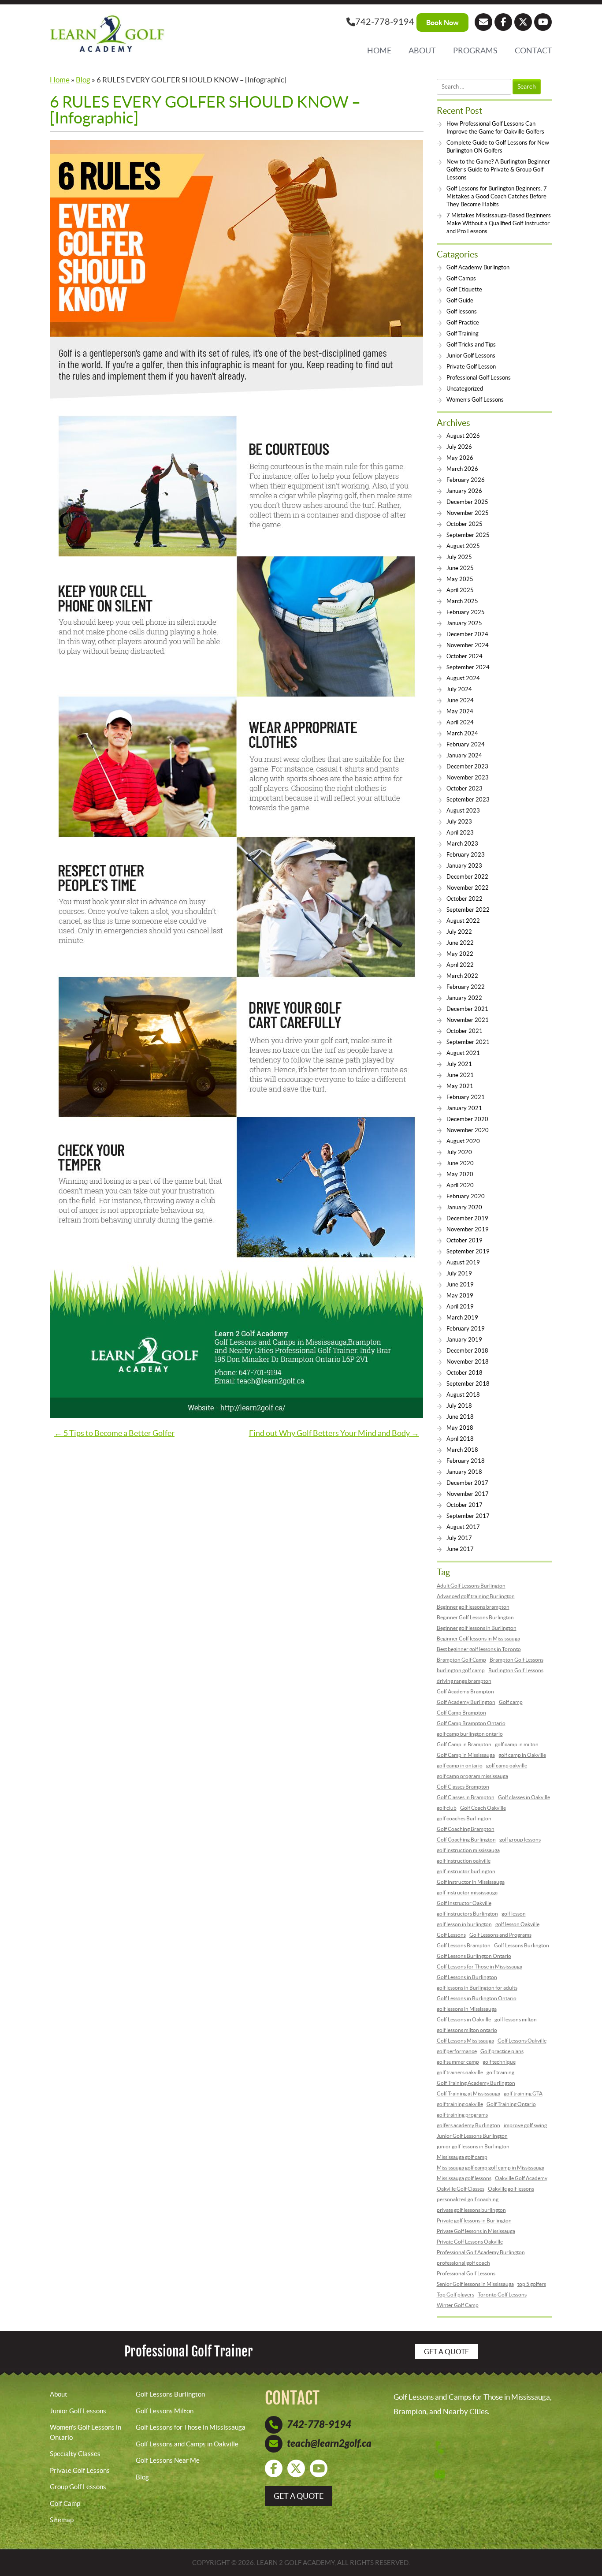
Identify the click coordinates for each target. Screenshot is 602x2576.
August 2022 (463, 921)
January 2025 (464, 623)
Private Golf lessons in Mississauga (476, 2231)
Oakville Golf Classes (461, 2189)
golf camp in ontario (460, 1765)
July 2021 (459, 1064)
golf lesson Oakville (517, 1924)
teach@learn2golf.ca (329, 2444)
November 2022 (468, 888)
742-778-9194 (385, 22)
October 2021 (465, 1031)
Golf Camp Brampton (461, 1713)
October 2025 (465, 524)
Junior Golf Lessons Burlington (472, 2136)
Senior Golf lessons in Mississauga (475, 2284)
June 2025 (460, 568)
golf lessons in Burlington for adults (477, 1988)
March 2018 (462, 1450)
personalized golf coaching (468, 2199)
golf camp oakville (507, 1765)
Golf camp (511, 1702)
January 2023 (464, 866)
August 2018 (463, 1395)
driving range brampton (464, 1681)
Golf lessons (462, 311)
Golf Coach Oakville (483, 1808)
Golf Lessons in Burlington (467, 1977)
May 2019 (460, 1295)
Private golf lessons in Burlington (474, 2220)
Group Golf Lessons (78, 2487)
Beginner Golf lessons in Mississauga (478, 1638)
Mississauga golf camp (462, 2157)
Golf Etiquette (464, 289)
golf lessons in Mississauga (467, 2009)
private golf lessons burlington (471, 2210)
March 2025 (462, 601)
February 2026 (466, 480)
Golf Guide (460, 300)
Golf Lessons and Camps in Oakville (187, 2444)
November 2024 (468, 645)
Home (379, 50)
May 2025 (460, 579)
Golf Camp (65, 2503)
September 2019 (468, 1251)
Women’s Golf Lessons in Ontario (85, 2432)
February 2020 (466, 1196)
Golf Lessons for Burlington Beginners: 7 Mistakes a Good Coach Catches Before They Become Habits (497, 196)
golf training (500, 2072)
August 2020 (463, 1141)
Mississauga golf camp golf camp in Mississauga (491, 2168)
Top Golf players (455, 2295)
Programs (475, 50)
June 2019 (460, 1284)
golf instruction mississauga (468, 1850)
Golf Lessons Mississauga (465, 2041)
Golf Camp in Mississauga (466, 1755)
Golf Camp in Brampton (464, 1744)
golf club (447, 1808)
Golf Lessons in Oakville (464, 2019)
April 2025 (460, 590)
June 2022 (460, 943)
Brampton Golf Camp (461, 1660)
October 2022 (465, 899)
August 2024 (463, 678)
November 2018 (468, 1362)
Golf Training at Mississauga (468, 2093)
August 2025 (463, 546)
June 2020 (460, 1163)
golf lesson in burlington (464, 1924)
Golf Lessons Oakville (522, 2041)
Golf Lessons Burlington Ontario (474, 1956)
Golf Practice (463, 322)
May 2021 (460, 1086)
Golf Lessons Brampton (464, 1945)
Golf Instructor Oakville (464, 1903)
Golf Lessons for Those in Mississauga (479, 1966)
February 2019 (466, 1329)
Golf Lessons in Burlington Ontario (477, 1998)
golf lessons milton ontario (467, 2030)
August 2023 (463, 811)
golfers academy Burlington (468, 2125)
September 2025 (468, 535)
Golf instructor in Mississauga (471, 1882)
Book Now (442, 22)
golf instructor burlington (466, 1871)
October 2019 (465, 1240)
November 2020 (468, 1130)
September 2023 (468, 800)
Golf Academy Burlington (478, 267)
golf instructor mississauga (467, 1892)
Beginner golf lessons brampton (473, 1607)
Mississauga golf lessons (464, 2178)
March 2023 (462, 844)
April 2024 (460, 722)
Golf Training (463, 334)
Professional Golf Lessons (479, 378)
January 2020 (464, 1207)
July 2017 (459, 1538)
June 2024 (460, 700)
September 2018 (468, 1384)
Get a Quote (446, 2352)
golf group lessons (520, 1840)
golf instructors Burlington (467, 1914)
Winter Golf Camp (458, 2305)
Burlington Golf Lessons (516, 1670)
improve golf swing (525, 2125)
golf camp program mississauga (472, 1776)
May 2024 (460, 711)
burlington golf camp (461, 1670)
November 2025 (468, 513)
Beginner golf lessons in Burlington (477, 1628)
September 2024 (468, 667)
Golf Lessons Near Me (168, 2460)
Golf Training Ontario (511, 2104)
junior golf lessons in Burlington (473, 2146)
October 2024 (465, 656)
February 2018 (466, 1461)
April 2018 (460, 1439)
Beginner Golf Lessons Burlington (475, 1617)
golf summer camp (458, 2062)
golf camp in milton (517, 1744)
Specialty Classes (75, 2454)
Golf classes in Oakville (524, 1797)
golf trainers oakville (460, 2072)
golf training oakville (460, 2104)
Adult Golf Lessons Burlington (471, 1586)
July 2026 (459, 447)
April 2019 (460, 1307)
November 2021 (468, 1020)
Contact (533, 50)
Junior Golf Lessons (471, 356)
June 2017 (460, 1549)
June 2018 (460, 1417)
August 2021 (463, 1053)
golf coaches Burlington (464, 1818)
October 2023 (465, 788)
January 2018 (464, 1472)
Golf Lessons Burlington (522, 1945)
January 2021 (464, 1108)
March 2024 (462, 733)
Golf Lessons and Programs (500, 1935)
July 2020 (459, 1152)
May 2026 (460, 458)
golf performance (457, 2051)
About (422, 50)
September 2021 (468, 1042)
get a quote (299, 2496)
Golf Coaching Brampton (466, 1829)
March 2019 (462, 1318)
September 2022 (468, 910)
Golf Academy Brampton (465, 1691)
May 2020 (460, 1174)
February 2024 (466, 744)
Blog (83, 80)
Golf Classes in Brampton (466, 1797)
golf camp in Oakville (522, 1755)
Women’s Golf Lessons (475, 400)
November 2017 (468, 1494)
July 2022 (459, 932)
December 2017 (467, 1483)
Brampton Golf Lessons (517, 1660)
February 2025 (466, 612)
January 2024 (464, 755)
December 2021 (467, 1009)
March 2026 (462, 469)
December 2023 (467, 766)
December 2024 (467, 634)
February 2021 (466, 1097)
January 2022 (464, 998)
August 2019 (463, 1262)
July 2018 (459, 1406)
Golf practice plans (502, 2051)
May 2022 (460, 954)
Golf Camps (461, 278)
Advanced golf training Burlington (476, 1596)
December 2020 (467, 1119)
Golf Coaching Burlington (466, 1840)
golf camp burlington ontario (470, 1734)
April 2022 (460, 965)
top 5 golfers (532, 2284)
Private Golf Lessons (80, 2470)
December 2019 (467, 1218)
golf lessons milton (516, 2019)
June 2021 (460, 1075)
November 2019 (468, 1229)
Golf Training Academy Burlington (476, 2083)
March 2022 (462, 976)
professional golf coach (463, 2263)
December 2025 (467, 502)
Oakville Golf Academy (521, 2178)
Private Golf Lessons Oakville (470, 2242)
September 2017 (468, 1516)
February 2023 (466, 855)
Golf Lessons (451, 1935)
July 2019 (459, 1273)
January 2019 (464, 1340)
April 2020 (460, 1185)
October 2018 (465, 1373)
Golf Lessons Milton (165, 2410)
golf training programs (462, 2115)
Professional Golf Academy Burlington (481, 2252)
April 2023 (460, 833)
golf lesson (514, 1914)
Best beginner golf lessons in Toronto (479, 1649)
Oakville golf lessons (511, 2189)
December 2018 (467, 1351)
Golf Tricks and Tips (471, 345)
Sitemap (62, 2520)
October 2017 (465, 1505)
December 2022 (467, 877)
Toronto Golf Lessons (502, 2295)
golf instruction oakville (464, 1861)
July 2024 (459, 689)
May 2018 (460, 1428)
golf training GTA (523, 2093)
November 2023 (468, 777)
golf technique (499, 2062)
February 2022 (466, 987)
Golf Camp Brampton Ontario (471, 1723)
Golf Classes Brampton (463, 1787)
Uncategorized (465, 389)
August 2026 (463, 436)
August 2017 (463, 1527)
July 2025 (459, 557)
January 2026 (464, 491)
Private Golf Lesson (471, 367)
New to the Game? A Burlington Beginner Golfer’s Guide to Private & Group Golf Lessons (498, 170)
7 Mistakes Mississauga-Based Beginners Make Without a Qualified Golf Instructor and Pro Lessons (499, 223)
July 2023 (459, 822)
